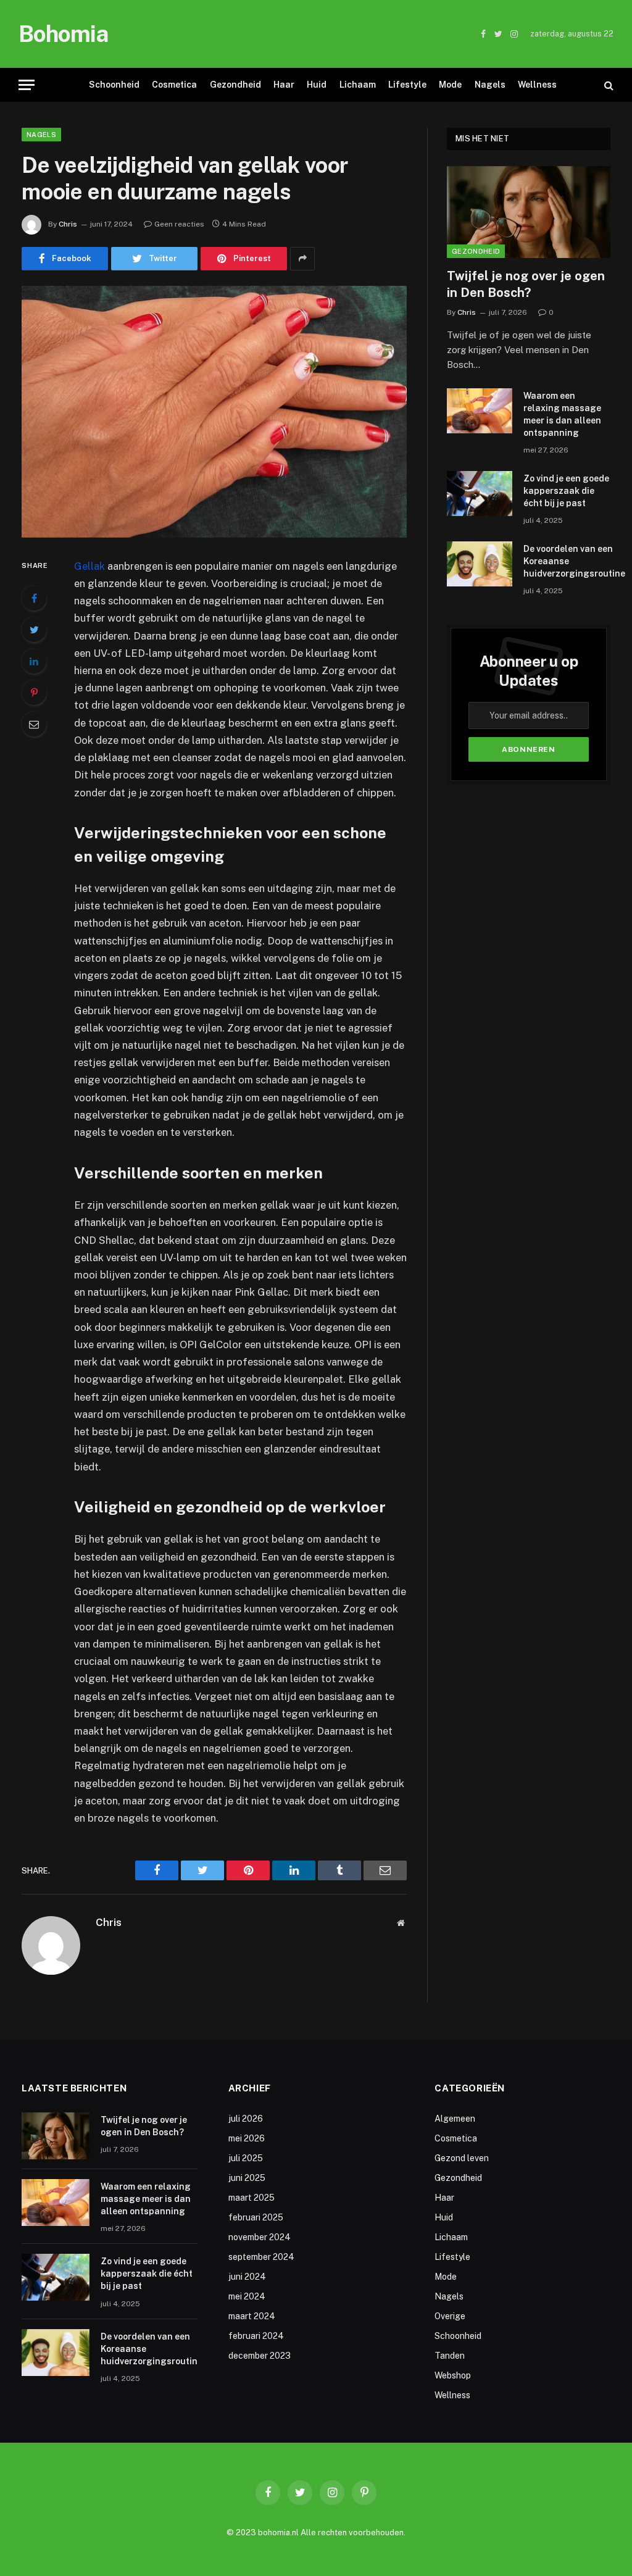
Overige (450, 2316)
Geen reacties (179, 224)
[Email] (34, 724)
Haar (284, 85)
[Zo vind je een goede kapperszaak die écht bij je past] (480, 494)
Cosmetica (174, 85)
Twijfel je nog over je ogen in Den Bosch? (526, 284)
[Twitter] (34, 630)
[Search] (608, 85)
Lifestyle (407, 85)
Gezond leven (462, 2158)
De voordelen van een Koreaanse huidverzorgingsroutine (574, 561)
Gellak (89, 566)
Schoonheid (114, 85)
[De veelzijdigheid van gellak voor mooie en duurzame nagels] (214, 412)
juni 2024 (247, 2277)
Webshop (453, 2375)
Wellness (537, 85)
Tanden (450, 2356)
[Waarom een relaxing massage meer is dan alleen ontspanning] (480, 411)
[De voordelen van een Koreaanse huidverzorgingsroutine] (480, 564)
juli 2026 (246, 2119)
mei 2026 (247, 2138)
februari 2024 (256, 2336)
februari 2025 (256, 2217)
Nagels (490, 85)
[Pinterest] (34, 693)
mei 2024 (247, 2296)
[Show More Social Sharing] (302, 259)
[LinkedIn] (34, 661)
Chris (68, 224)
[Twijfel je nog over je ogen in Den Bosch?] (529, 212)
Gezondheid (235, 85)
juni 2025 (247, 2178)
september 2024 (261, 2257)
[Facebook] (34, 598)
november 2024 (260, 2237)
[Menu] (27, 85)
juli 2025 (246, 2158)
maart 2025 (252, 2198)
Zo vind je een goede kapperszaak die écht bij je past (566, 491)
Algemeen (455, 2119)
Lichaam (358, 85)
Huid (317, 85)
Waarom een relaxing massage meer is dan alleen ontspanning (343, 34)
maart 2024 (252, 2316)
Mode (450, 85)
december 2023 (260, 2356)
